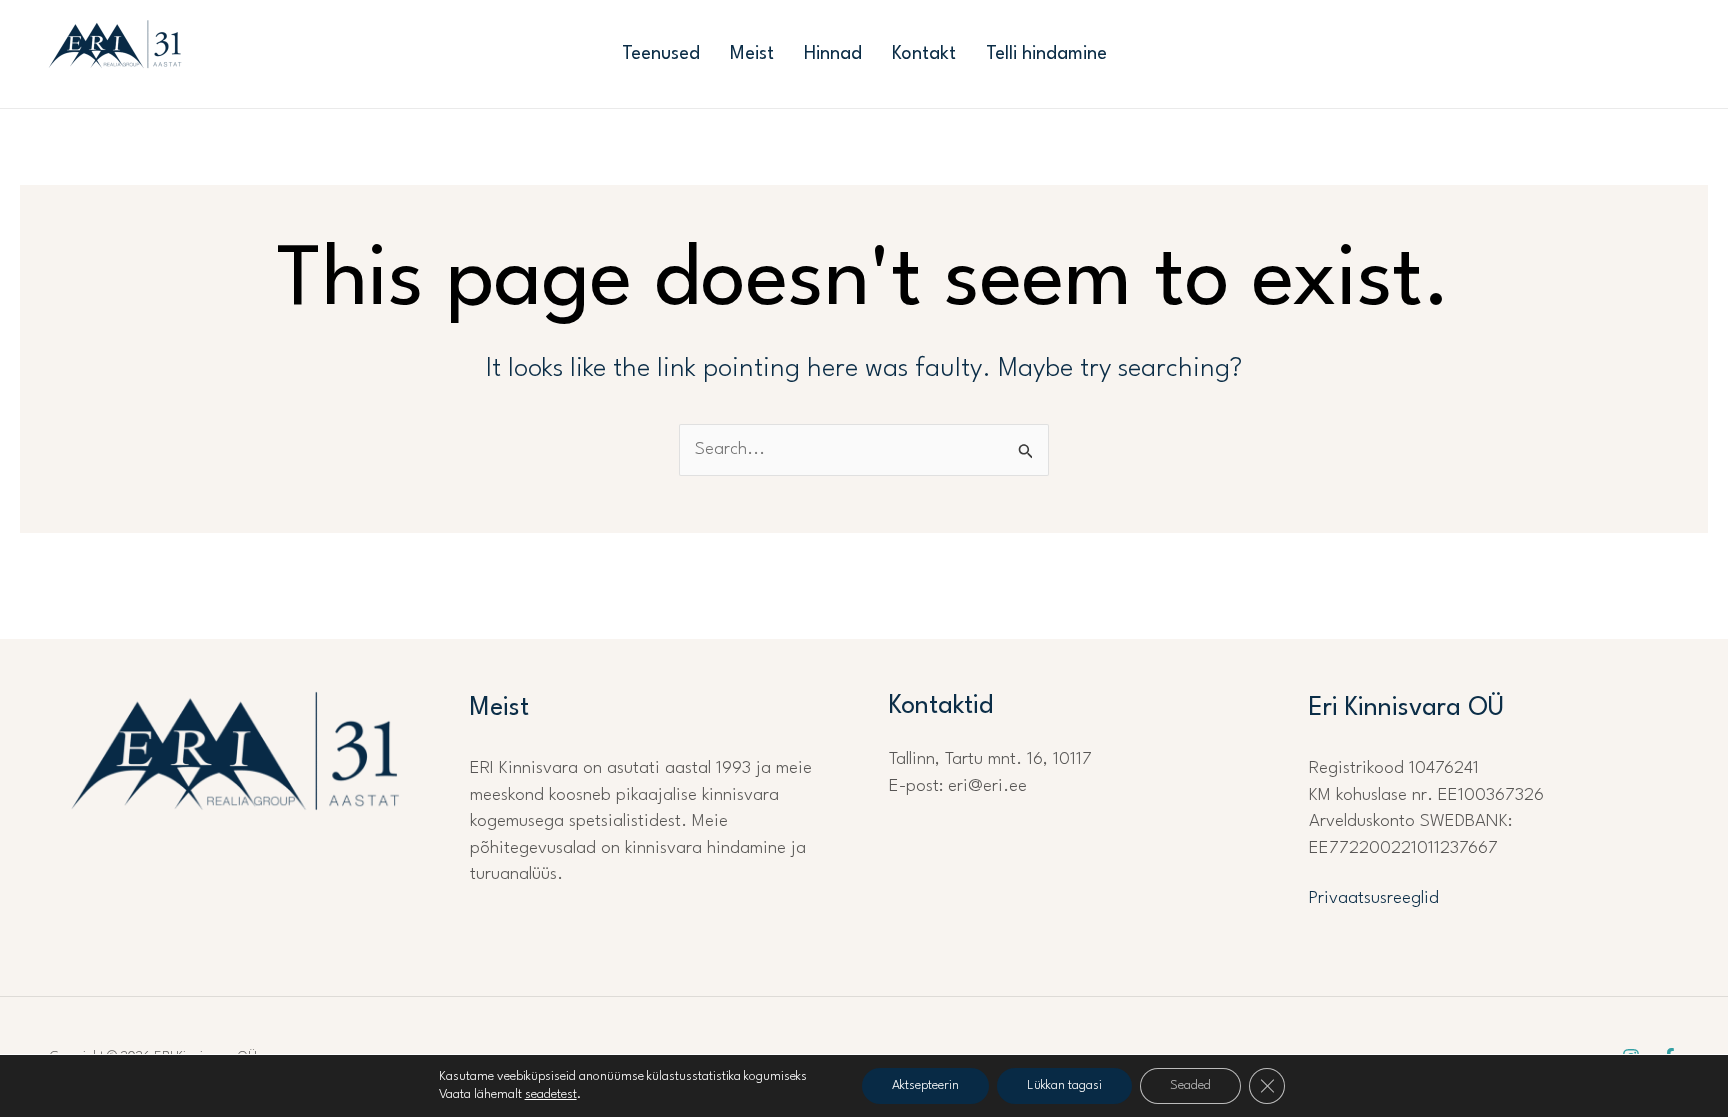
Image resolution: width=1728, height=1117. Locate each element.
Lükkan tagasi (1064, 1085)
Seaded (1190, 1085)
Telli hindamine (1046, 54)
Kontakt (924, 54)
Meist (752, 54)
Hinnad (833, 54)
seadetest (551, 1094)
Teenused (661, 54)
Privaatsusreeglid (1374, 898)
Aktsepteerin (925, 1085)
